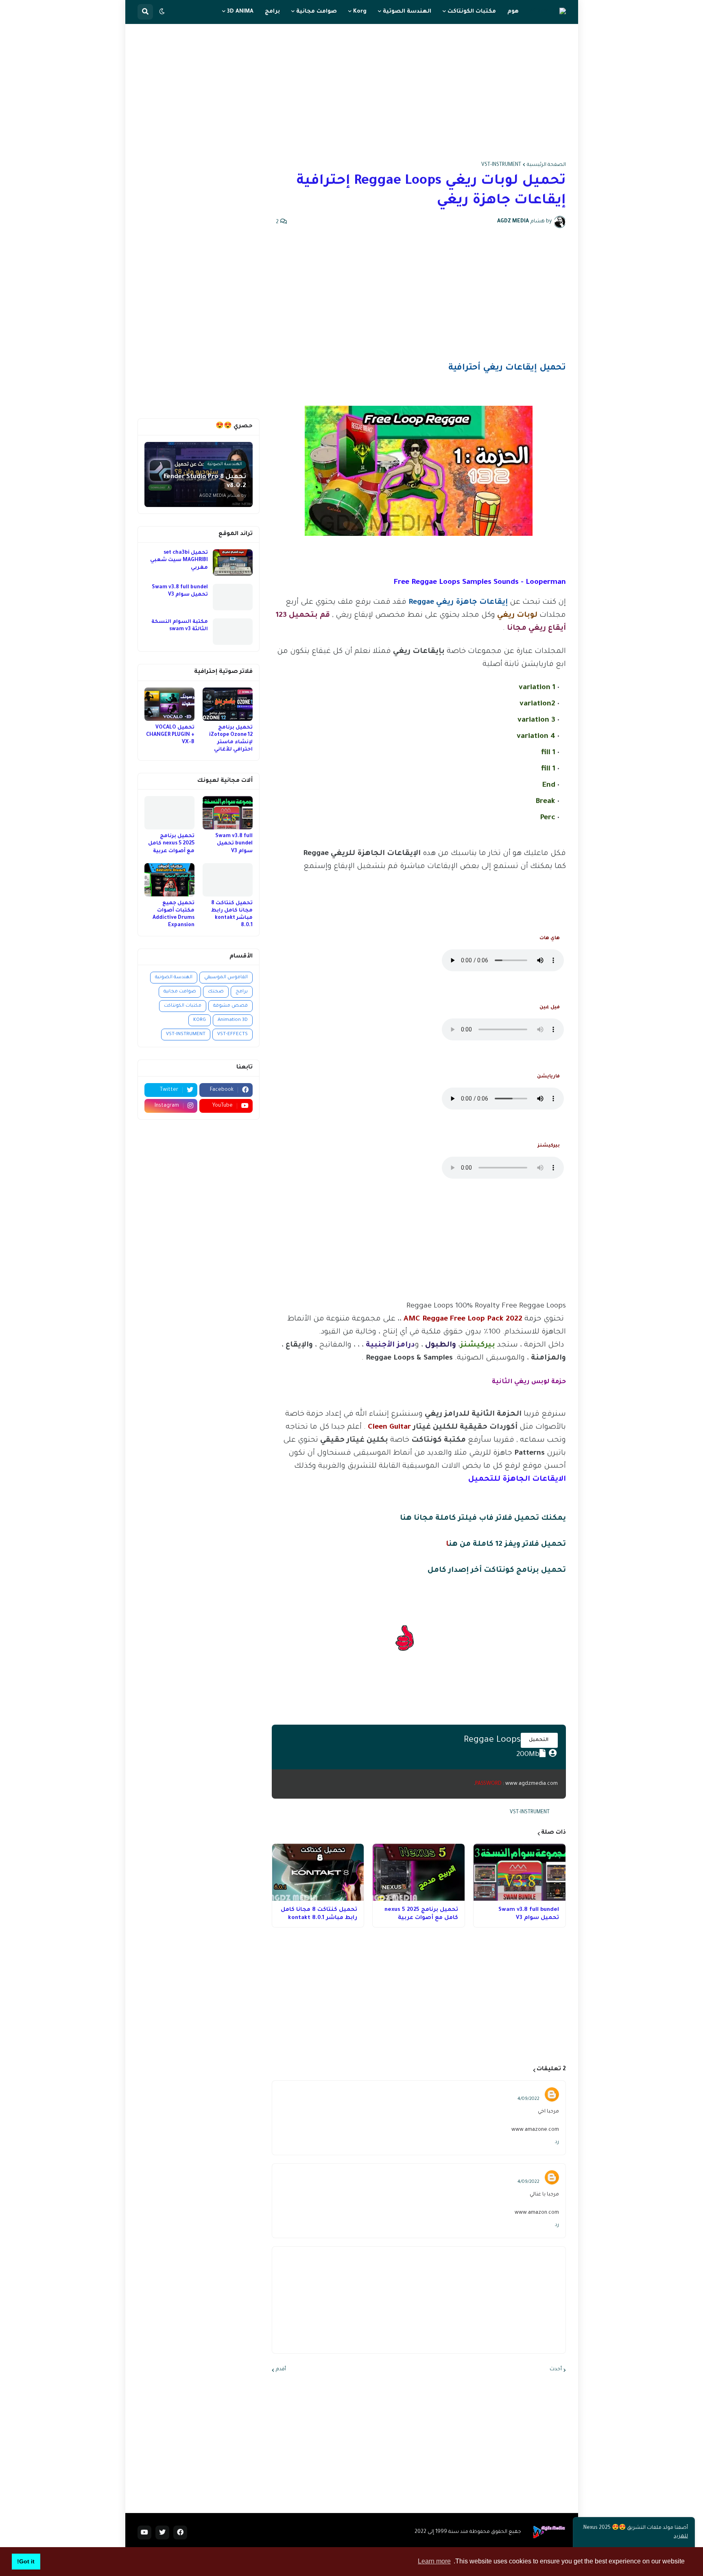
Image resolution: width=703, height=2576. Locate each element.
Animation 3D (233, 1020)
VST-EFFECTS (233, 1035)
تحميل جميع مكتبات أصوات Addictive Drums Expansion (174, 915)
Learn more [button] (434, 2561)
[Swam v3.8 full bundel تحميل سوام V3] (520, 1872)
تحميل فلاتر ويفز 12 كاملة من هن (507, 1545)
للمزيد (681, 2537)
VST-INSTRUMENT (501, 165)
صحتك (216, 992)
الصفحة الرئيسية (546, 165)
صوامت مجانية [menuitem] (317, 12)
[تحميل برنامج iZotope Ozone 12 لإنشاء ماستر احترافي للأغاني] (228, 704)
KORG (200, 1020)
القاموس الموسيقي (226, 978)
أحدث (556, 2369)
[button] (162, 12)
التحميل (539, 1740)
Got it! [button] (26, 2561)
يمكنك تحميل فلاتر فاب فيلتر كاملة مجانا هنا (483, 1519)
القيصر (529, 2091)
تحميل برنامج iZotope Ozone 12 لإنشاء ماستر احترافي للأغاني (231, 739)
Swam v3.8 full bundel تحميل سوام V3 (529, 1914)
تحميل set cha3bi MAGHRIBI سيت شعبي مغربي (179, 560)
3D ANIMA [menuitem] (240, 12)
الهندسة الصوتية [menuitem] (407, 12)
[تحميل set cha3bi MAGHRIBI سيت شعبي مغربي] (233, 562)
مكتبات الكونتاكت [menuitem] (472, 12)
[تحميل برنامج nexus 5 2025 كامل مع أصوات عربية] (419, 1872)
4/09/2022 (528, 2099)
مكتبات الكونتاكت (183, 1006)
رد (557, 2142)
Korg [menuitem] (360, 12)
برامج (242, 992)
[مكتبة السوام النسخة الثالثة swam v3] (233, 632)
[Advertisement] (352, 93)
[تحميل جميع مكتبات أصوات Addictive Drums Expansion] (169, 880)
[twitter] (162, 2532)
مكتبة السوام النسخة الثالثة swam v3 (180, 626)
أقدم (281, 2369)
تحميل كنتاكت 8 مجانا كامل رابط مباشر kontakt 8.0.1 (319, 1914)
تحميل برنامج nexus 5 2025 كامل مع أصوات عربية (421, 1914)
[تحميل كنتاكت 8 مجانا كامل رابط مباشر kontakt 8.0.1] (318, 1872)
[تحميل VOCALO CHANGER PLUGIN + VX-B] (169, 704)
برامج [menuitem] (272, 12)
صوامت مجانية (180, 992)
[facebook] (180, 2532)
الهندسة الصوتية (174, 978)
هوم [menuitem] (513, 12)
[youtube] (144, 2532)
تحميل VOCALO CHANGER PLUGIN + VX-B (170, 735)
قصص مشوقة (230, 1006)
